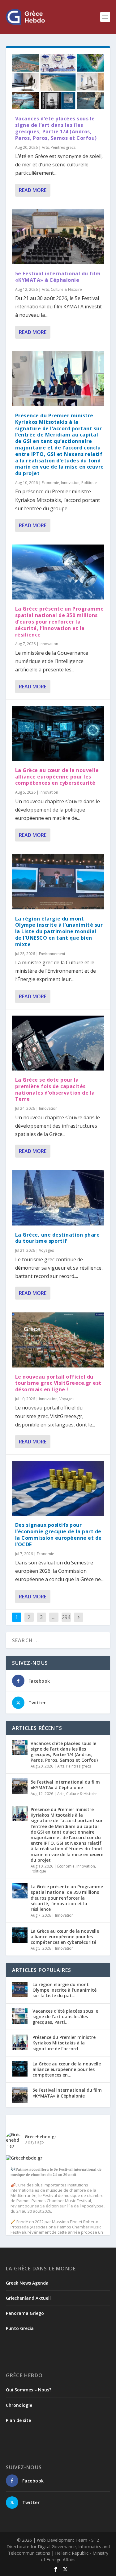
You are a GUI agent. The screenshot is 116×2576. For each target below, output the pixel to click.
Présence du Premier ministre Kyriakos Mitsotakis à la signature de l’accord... (64, 2043)
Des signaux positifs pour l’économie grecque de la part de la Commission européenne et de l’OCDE (58, 1534)
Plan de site (18, 2420)
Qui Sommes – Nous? (29, 2390)
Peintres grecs (63, 147)
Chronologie (19, 2405)
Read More (33, 190)
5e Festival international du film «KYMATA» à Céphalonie (58, 277)
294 (66, 1617)
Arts (45, 147)
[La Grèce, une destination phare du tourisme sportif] (58, 1198)
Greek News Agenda (27, 2283)
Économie (50, 483)
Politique (89, 483)
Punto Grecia (20, 2328)
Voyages (46, 1250)
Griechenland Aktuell (28, 2298)
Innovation (70, 483)
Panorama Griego (25, 2313)
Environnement (52, 954)
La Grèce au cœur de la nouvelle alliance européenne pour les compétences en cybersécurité (57, 777)
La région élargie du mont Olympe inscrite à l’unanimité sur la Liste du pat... (64, 1990)
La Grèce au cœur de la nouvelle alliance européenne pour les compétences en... (67, 2069)
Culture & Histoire (66, 289)
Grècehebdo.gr (41, 2137)
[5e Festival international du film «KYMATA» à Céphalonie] (58, 237)
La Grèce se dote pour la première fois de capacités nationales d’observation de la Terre (55, 1089)
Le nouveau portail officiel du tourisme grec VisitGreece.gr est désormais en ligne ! (58, 1383)
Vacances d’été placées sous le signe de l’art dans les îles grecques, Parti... (65, 2017)
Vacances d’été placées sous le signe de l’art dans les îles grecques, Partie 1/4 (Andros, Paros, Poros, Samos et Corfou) (56, 128)
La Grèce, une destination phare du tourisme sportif (58, 1238)
